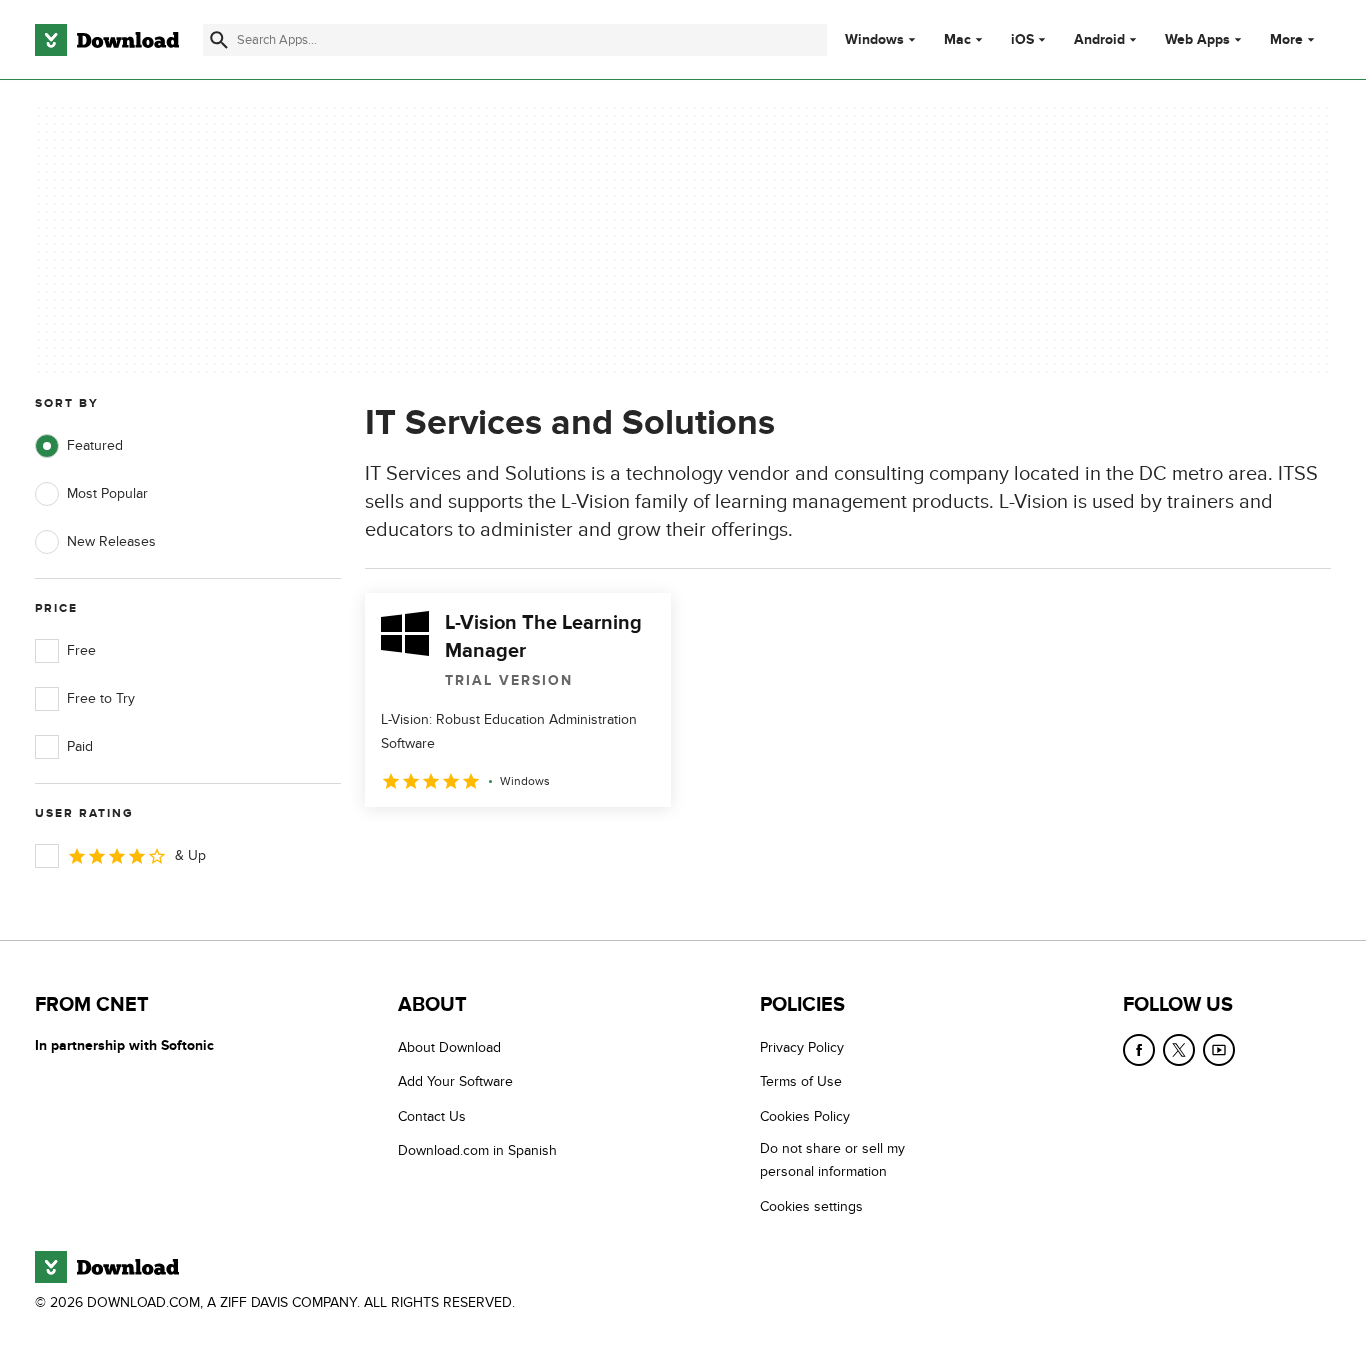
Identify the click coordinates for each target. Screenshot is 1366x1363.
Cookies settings (811, 1206)
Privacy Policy (802, 1047)
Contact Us (432, 1116)
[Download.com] (107, 40)
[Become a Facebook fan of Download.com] (1139, 1050)
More (1286, 39)
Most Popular (107, 493)
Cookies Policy (805, 1116)
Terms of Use (801, 1081)
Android (1099, 40)
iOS (1022, 40)
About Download (449, 1047)
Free (81, 650)
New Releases (111, 541)
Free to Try (101, 698)
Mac (957, 40)
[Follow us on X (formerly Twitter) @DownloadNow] (1179, 1050)
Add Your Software (455, 1081)
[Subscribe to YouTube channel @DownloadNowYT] (1219, 1050)
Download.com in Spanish (477, 1150)
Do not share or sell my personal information (832, 1160)
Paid (80, 746)
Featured (95, 445)
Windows (874, 40)
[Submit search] (219, 40)
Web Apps (1197, 40)
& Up (190, 855)
